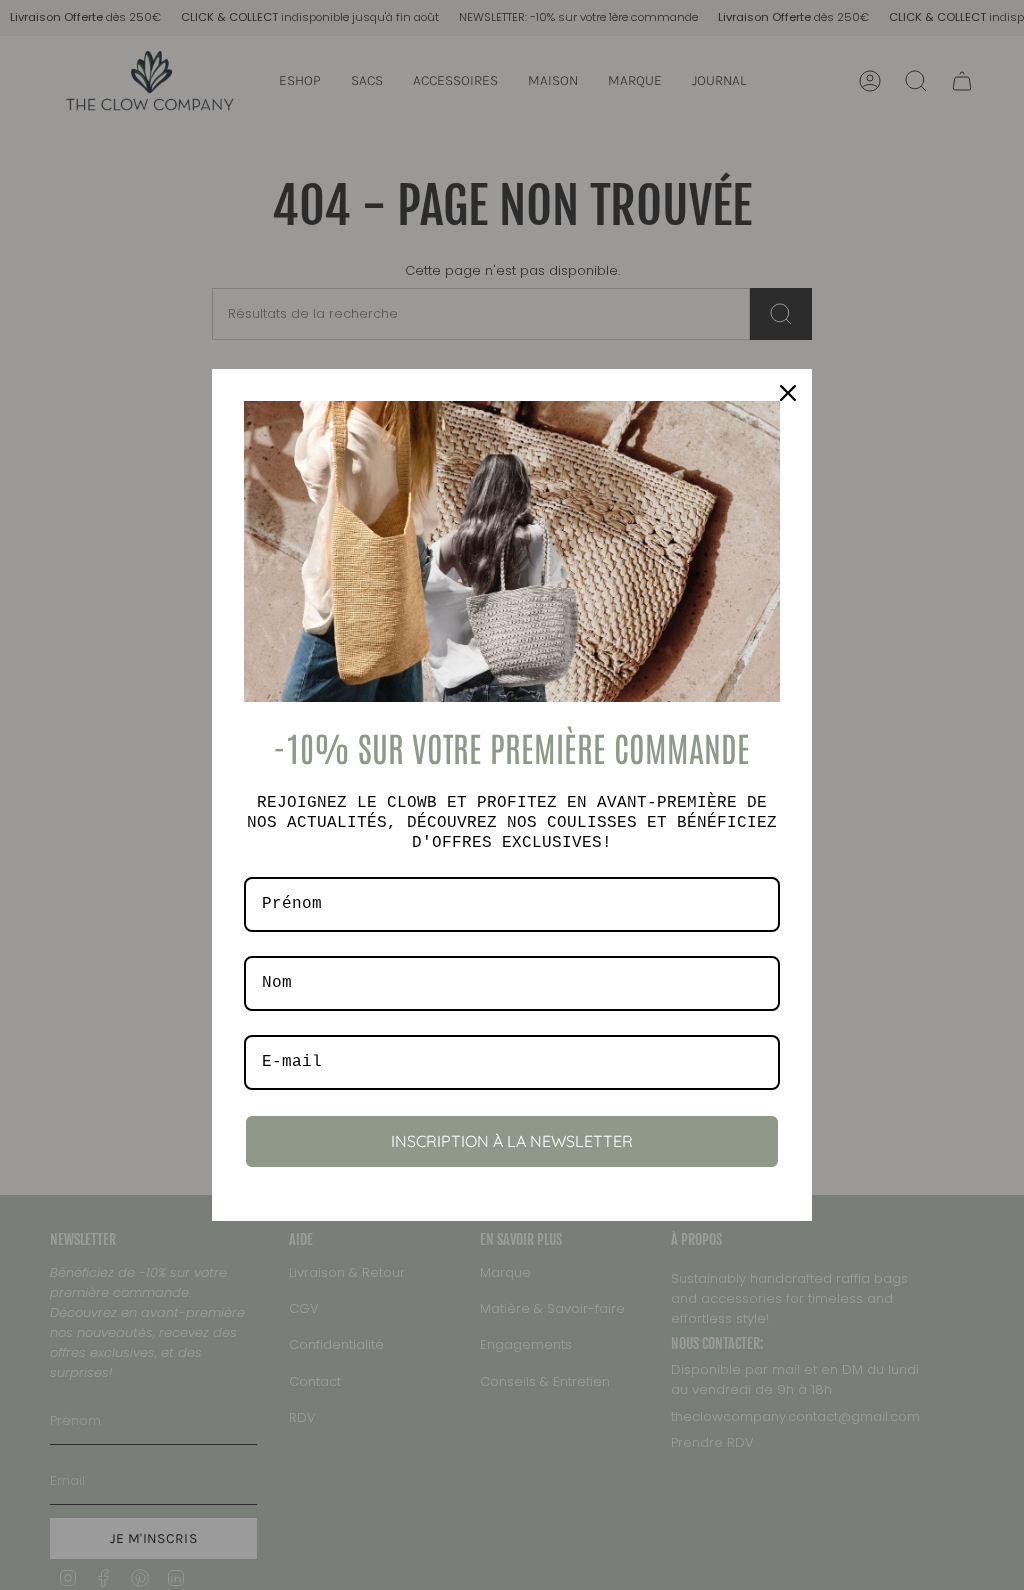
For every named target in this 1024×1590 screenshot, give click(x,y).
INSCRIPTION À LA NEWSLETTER (512, 1141)
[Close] (788, 393)
